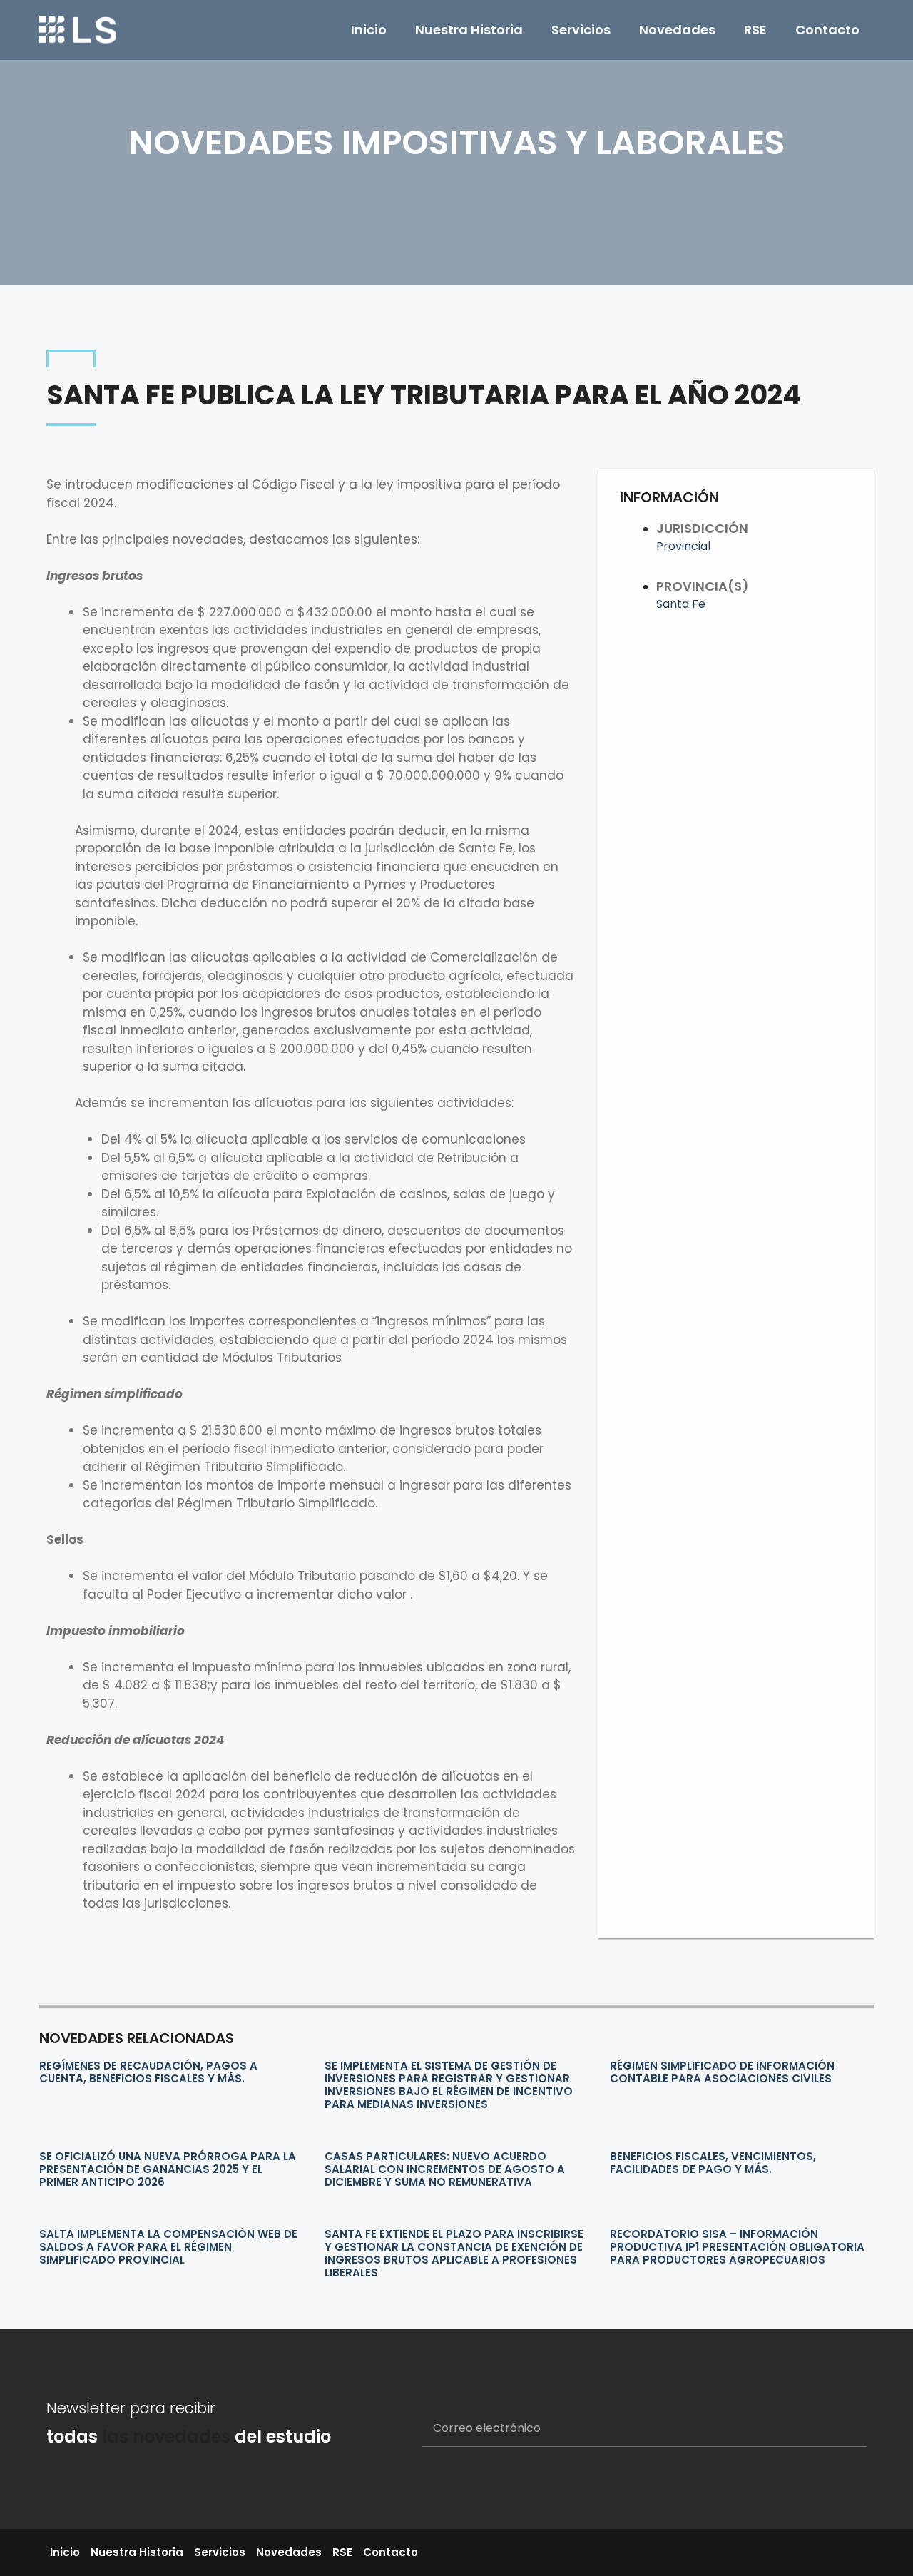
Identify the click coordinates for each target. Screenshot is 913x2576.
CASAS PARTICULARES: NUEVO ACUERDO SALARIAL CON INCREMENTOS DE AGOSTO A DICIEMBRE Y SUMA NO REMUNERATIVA (445, 2169)
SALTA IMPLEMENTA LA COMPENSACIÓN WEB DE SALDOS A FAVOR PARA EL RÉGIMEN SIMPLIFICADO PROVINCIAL (168, 2247)
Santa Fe (681, 604)
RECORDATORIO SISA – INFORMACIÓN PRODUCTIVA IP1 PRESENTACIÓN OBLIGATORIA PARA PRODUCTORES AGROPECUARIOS (737, 2247)
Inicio (369, 30)
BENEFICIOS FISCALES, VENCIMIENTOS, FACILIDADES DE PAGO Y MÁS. (713, 2163)
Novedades (677, 30)
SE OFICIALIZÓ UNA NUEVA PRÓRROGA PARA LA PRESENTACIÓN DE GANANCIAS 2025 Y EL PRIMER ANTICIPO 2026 (168, 2169)
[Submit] (838, 2429)
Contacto (827, 30)
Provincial (683, 546)
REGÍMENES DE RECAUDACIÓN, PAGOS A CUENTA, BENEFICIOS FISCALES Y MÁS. (148, 2072)
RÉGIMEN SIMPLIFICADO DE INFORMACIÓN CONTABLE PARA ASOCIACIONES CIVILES (722, 2072)
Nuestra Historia (469, 30)
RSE (755, 30)
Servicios (581, 30)
